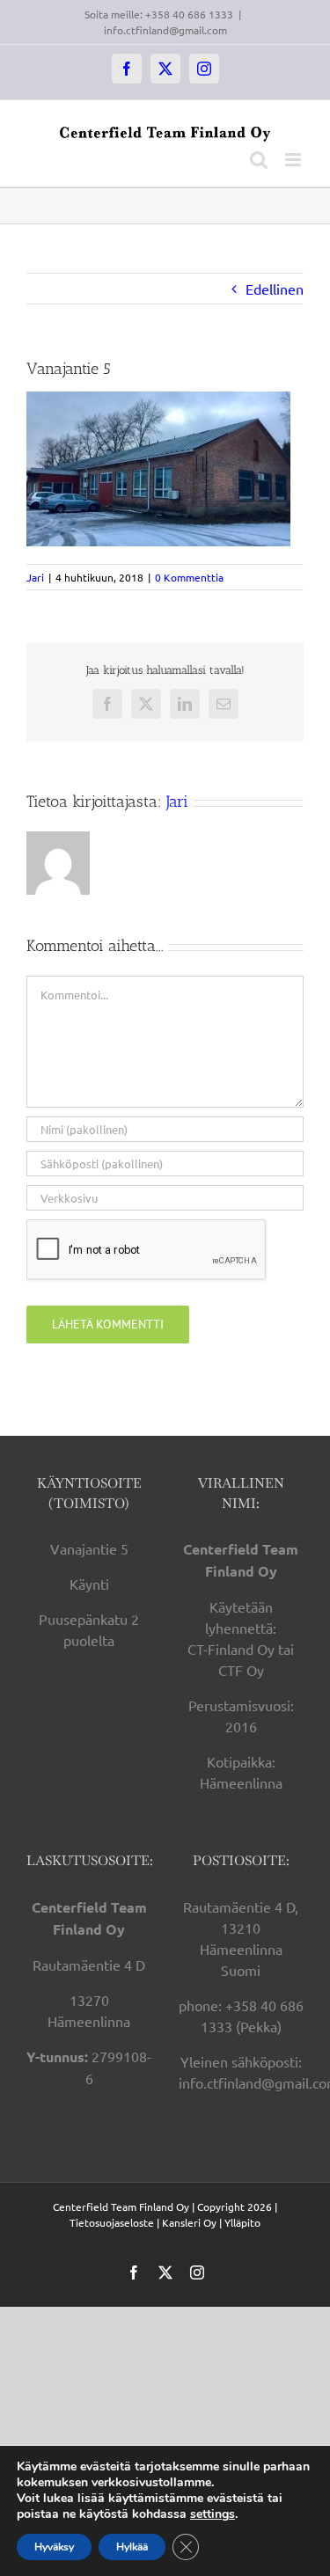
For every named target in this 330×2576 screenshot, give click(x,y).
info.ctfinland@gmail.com (165, 30)
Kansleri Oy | (193, 2222)
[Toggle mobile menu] (294, 160)
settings (213, 2514)
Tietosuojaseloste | (114, 2222)
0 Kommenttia (189, 577)
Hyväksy (54, 2547)
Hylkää (132, 2547)
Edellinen (275, 289)
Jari (35, 577)
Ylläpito (242, 2222)
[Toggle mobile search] (259, 160)
